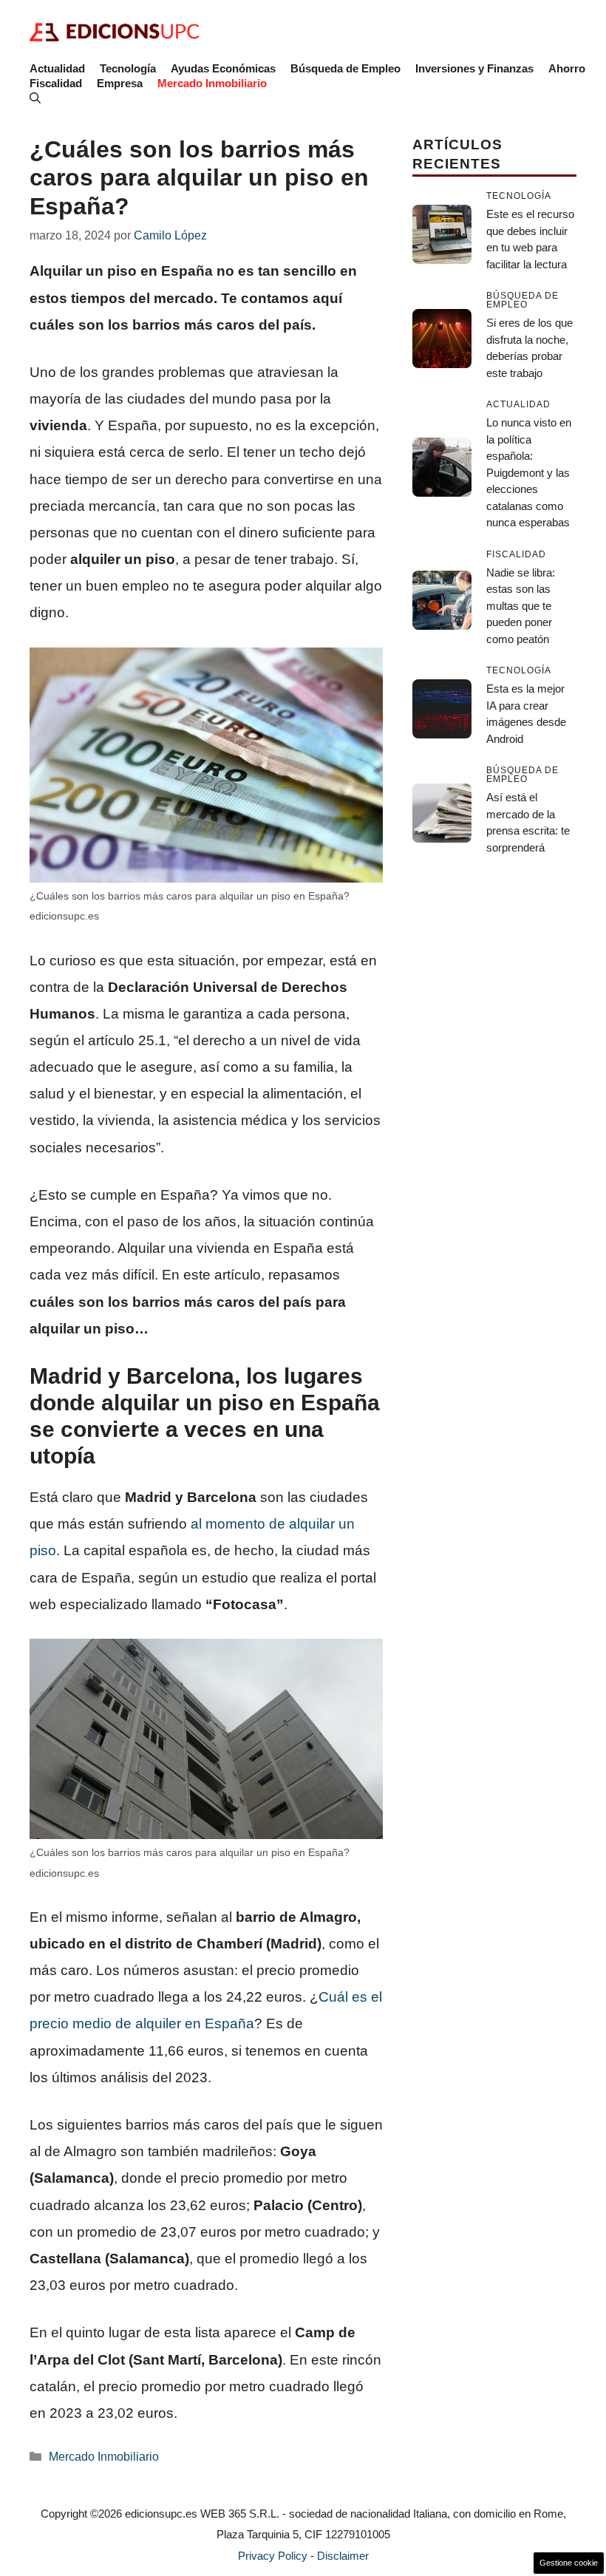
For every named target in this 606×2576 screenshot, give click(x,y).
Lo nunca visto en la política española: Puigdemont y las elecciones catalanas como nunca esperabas (529, 472)
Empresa (120, 83)
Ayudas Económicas (223, 68)
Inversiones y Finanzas (474, 68)
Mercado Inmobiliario (212, 83)
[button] (35, 98)
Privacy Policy (273, 2556)
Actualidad (57, 68)
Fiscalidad (56, 83)
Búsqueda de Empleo (345, 68)
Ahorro (567, 68)
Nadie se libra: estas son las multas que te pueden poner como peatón (521, 606)
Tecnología (128, 68)
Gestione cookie (569, 2563)
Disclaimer (343, 2556)
